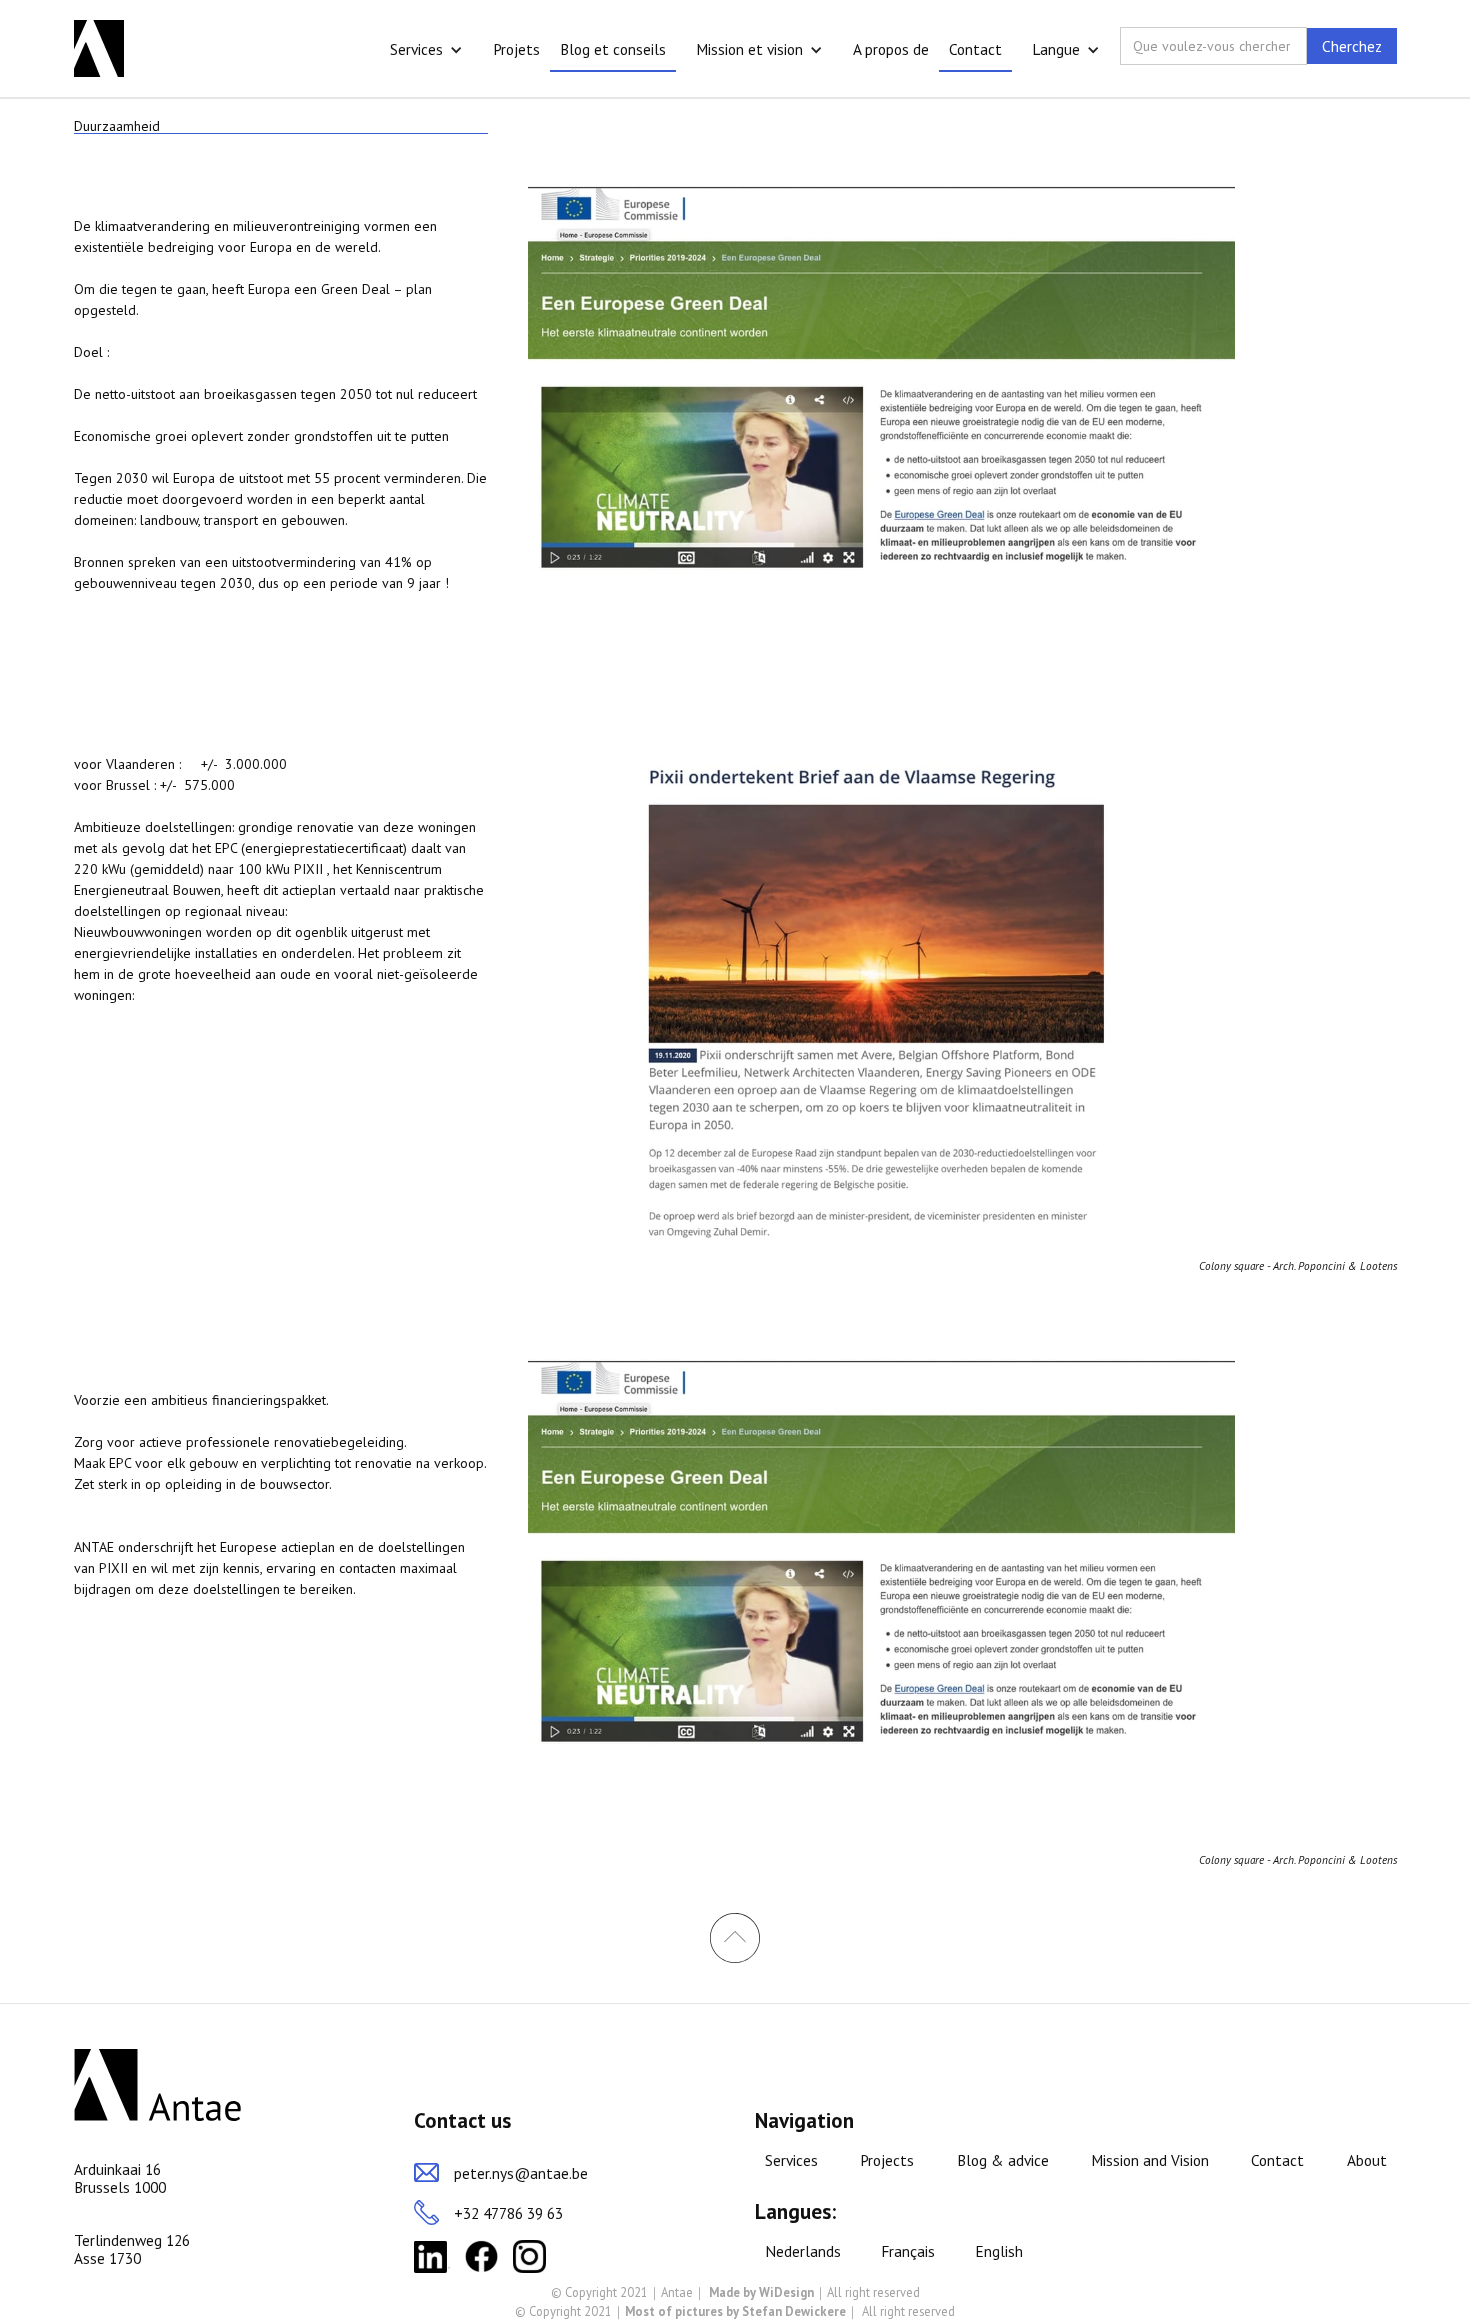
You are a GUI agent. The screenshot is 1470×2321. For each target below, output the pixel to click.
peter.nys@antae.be (521, 2173)
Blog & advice (1003, 2160)
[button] (426, 50)
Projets (516, 49)
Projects (887, 2160)
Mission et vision (749, 49)
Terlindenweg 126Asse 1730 (132, 2249)
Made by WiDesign (761, 2292)
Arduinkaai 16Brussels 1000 (120, 2178)
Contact (975, 49)
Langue (1056, 49)
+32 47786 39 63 (508, 2213)
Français (908, 2251)
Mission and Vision (1150, 2160)
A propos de (891, 49)
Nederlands (803, 2251)
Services (416, 49)
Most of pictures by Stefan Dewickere (735, 2311)
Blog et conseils (613, 49)
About (1367, 2160)
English (999, 2251)
